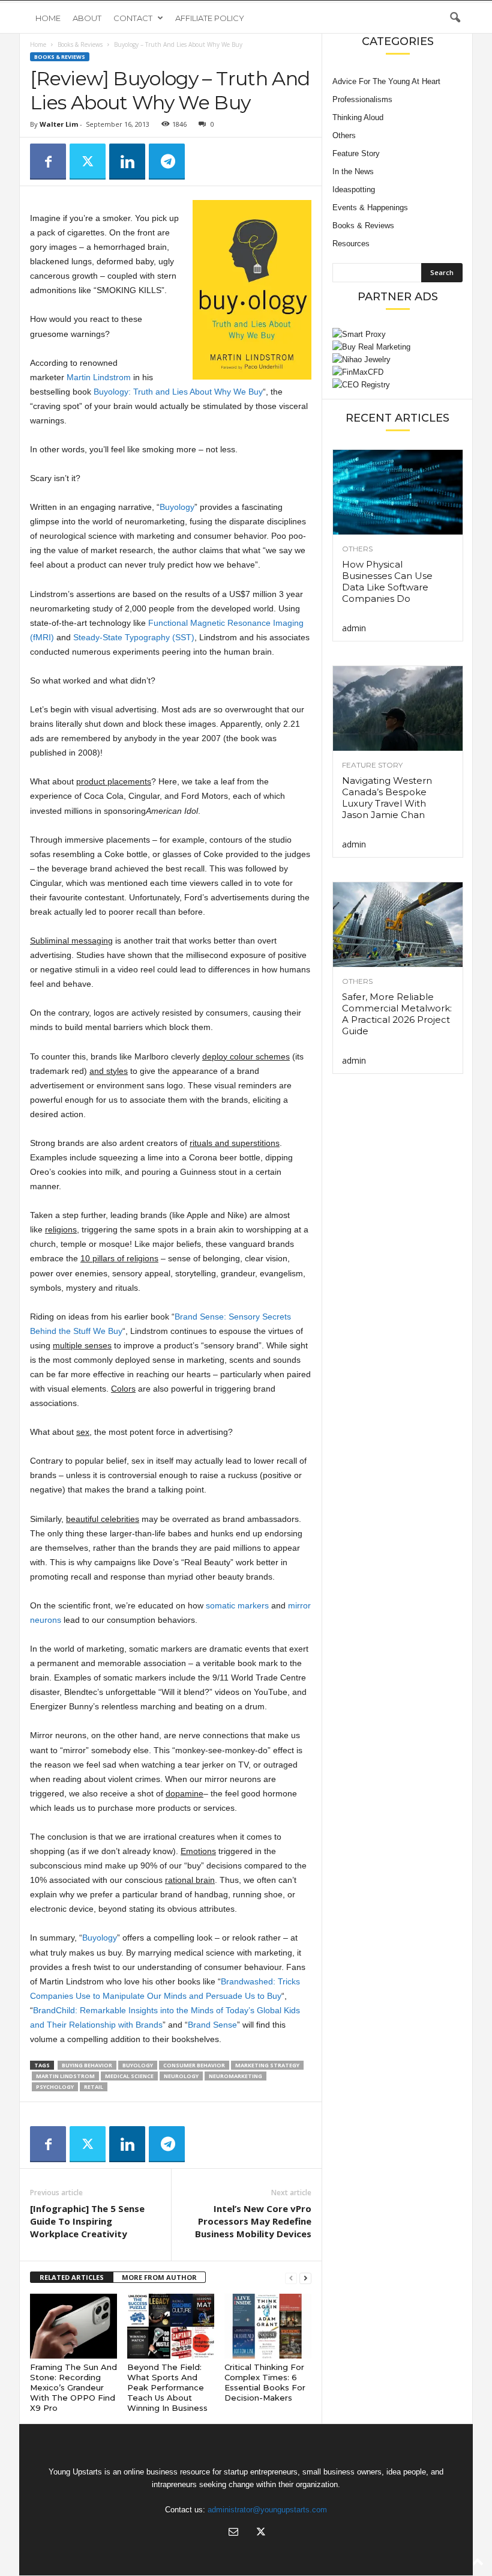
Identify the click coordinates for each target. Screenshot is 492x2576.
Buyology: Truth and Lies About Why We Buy (178, 392)
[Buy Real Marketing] (397, 347)
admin (354, 628)
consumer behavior (194, 2065)
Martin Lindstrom (99, 377)
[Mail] (233, 2533)
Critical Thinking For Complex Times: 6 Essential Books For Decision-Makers (265, 2382)
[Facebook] (48, 162)
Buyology (177, 507)
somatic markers (237, 1605)
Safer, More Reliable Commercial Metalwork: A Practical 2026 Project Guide (397, 1014)
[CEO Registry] (397, 385)
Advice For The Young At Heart (386, 81)
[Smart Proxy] (397, 334)
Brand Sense (212, 2025)
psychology (55, 2087)
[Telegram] (167, 162)
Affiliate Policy (210, 18)
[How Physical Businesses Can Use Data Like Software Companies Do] (398, 492)
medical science (129, 2076)
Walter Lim (59, 124)
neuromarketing (235, 2076)
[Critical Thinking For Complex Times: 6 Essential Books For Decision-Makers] (268, 2326)
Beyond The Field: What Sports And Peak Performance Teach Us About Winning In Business (167, 2387)
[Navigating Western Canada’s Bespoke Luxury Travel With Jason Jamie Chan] (398, 708)
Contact (133, 18)
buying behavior (87, 2065)
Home (48, 18)
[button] (455, 18)
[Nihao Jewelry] (397, 359)
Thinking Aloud (358, 117)
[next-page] (305, 2278)
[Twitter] (88, 162)
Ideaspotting (354, 189)
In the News (353, 171)
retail (94, 2087)
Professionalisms (362, 99)
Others (344, 135)
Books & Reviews (80, 44)
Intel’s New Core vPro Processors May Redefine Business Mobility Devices (253, 2221)
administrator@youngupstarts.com (267, 2510)
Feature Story (356, 153)
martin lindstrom (65, 2076)
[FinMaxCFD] (397, 372)
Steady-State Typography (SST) (134, 637)
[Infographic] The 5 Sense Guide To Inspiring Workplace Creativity (87, 2221)
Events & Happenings (370, 208)
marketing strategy (267, 2065)
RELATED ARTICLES (72, 2277)
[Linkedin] (127, 162)
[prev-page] (291, 2278)
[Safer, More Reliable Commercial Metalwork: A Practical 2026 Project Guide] (398, 925)
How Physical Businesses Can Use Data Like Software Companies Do (387, 581)
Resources (351, 244)
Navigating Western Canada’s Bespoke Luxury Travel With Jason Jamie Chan (387, 798)
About (87, 18)
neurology (181, 2076)
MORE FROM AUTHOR (159, 2277)
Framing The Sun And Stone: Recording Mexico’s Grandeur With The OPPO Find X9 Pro (73, 2387)
